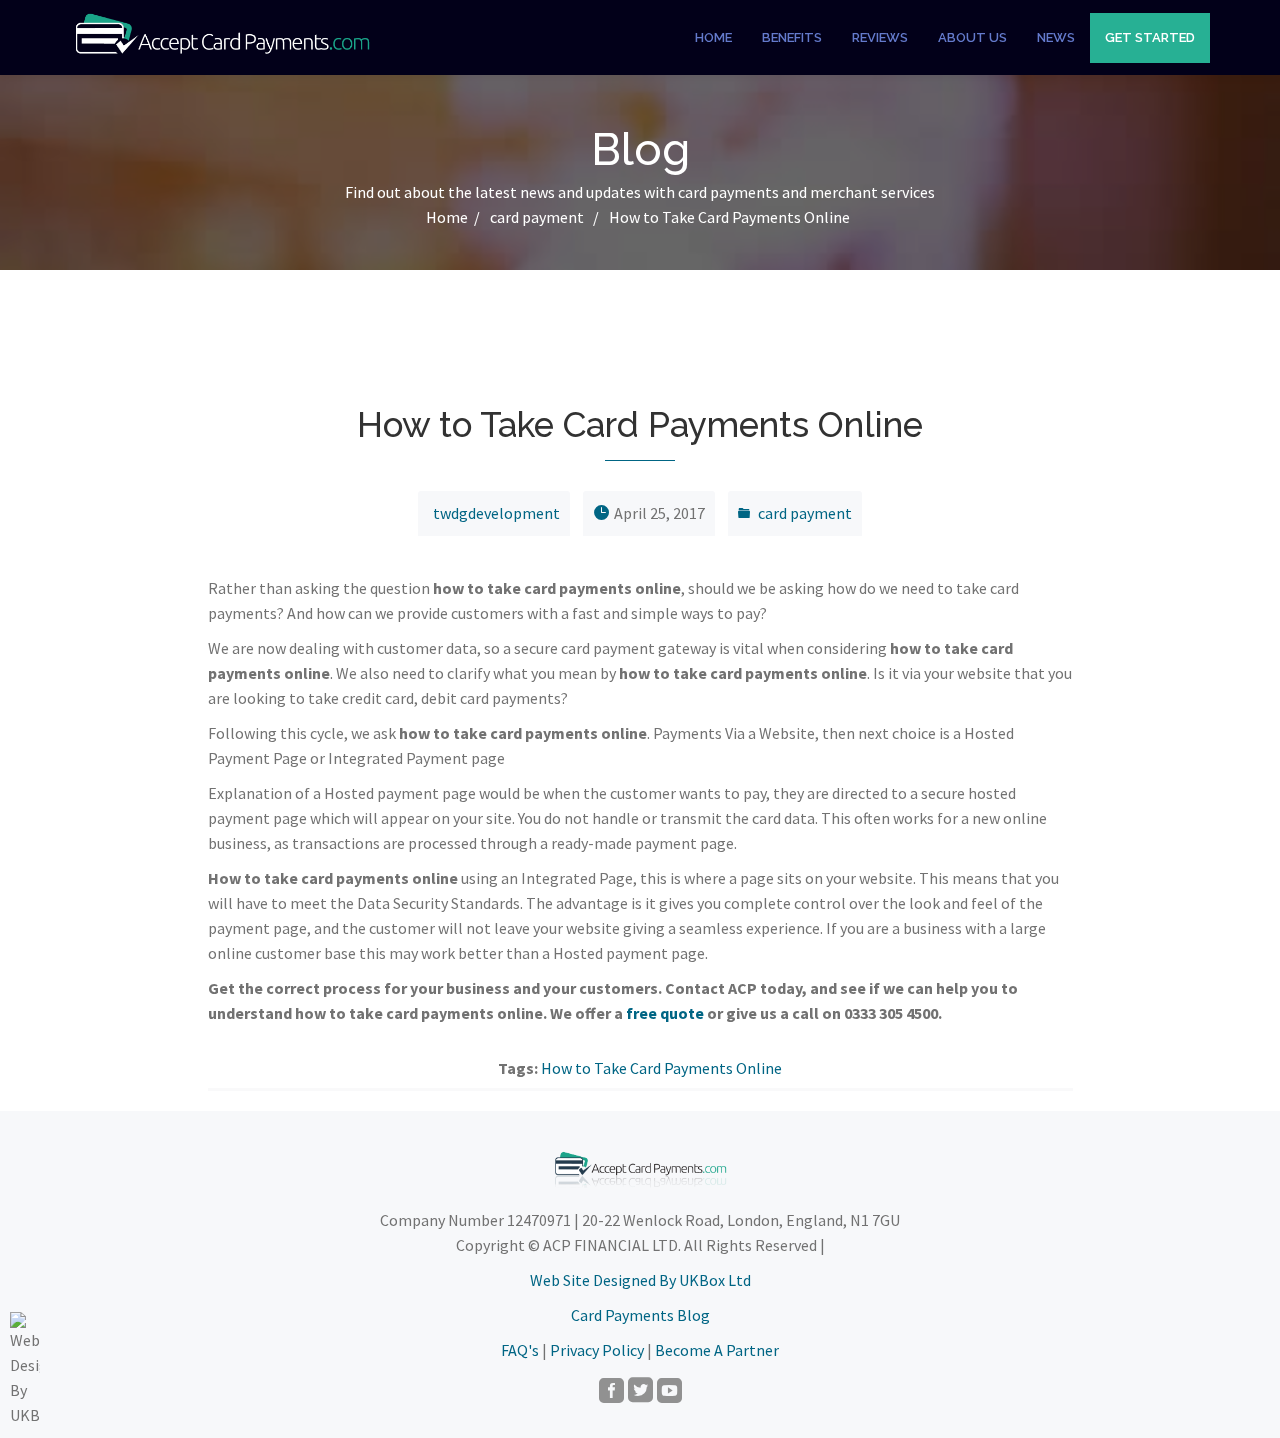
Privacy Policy (597, 1350)
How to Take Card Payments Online (661, 1068)
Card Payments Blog (640, 1315)
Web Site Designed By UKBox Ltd (640, 1280)
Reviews (880, 37)
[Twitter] (640, 1392)
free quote (665, 1013)
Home (713, 37)
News (1056, 37)
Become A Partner (717, 1350)
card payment (537, 217)
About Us (972, 37)
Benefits (792, 37)
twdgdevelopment (496, 513)
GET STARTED (1150, 37)
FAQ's (520, 1350)
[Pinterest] (669, 1392)
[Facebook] (611, 1392)
